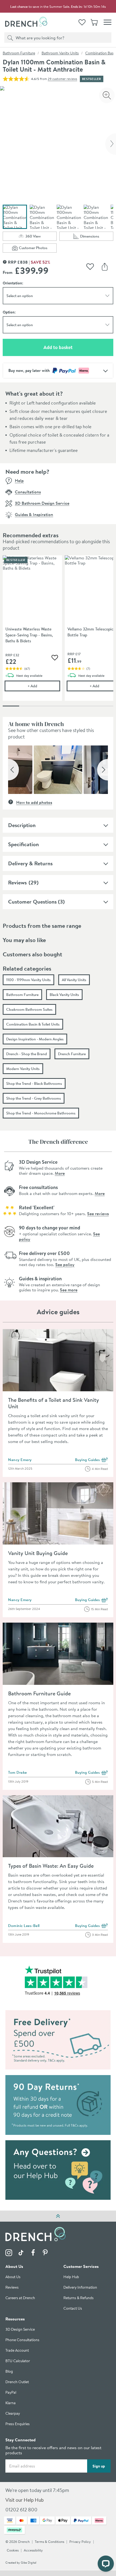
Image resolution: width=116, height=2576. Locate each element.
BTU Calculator (18, 2361)
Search (9, 37)
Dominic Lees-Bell (24, 1926)
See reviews (98, 1214)
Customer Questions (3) (36, 902)
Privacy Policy (80, 2542)
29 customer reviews (62, 79)
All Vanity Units (74, 980)
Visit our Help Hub (25, 2500)
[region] (58, 632)
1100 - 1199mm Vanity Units (28, 980)
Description (22, 825)
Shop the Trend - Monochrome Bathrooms (41, 1113)
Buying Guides (92, 1460)
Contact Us (73, 2309)
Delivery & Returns (30, 863)
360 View (41, 237)
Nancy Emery (20, 1460)
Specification (23, 844)
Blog (9, 2372)
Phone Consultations (22, 2340)
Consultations (28, 492)
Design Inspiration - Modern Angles (35, 1039)
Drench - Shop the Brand (27, 1054)
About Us (13, 2277)
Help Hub (71, 2277)
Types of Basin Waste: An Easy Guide (51, 1866)
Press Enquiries (18, 2424)
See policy (65, 1264)
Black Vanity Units (64, 995)
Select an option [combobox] (20, 296)
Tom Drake (18, 1772)
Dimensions (97, 237)
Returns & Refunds (79, 2298)
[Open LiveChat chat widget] (106, 2564)
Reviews (17, 882)
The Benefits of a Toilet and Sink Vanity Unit (54, 1403)
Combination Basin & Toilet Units (33, 1024)
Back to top (58, 2216)
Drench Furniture (72, 1054)
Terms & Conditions (50, 2542)
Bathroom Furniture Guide (39, 1693)
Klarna (11, 2403)
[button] (13, 770)
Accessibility (33, 2551)
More (60, 1173)
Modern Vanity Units (23, 1069)
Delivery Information (80, 2288)
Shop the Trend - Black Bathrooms (34, 1083)
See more (69, 1290)
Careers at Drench (20, 2298)
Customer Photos (38, 249)
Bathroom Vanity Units (60, 53)
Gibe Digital (29, 2563)
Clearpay (13, 2414)
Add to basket (77, 347)
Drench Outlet (17, 2382)
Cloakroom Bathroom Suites (29, 1009)
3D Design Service (20, 2330)
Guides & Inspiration (34, 514)
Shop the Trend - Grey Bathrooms (34, 1098)
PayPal (11, 2393)
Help (19, 480)
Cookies (13, 2551)
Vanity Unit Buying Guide (38, 1553)
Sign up (99, 2466)
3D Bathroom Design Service (42, 503)
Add (44, 686)
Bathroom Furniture (19, 53)
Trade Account (17, 2351)
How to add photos (34, 802)
